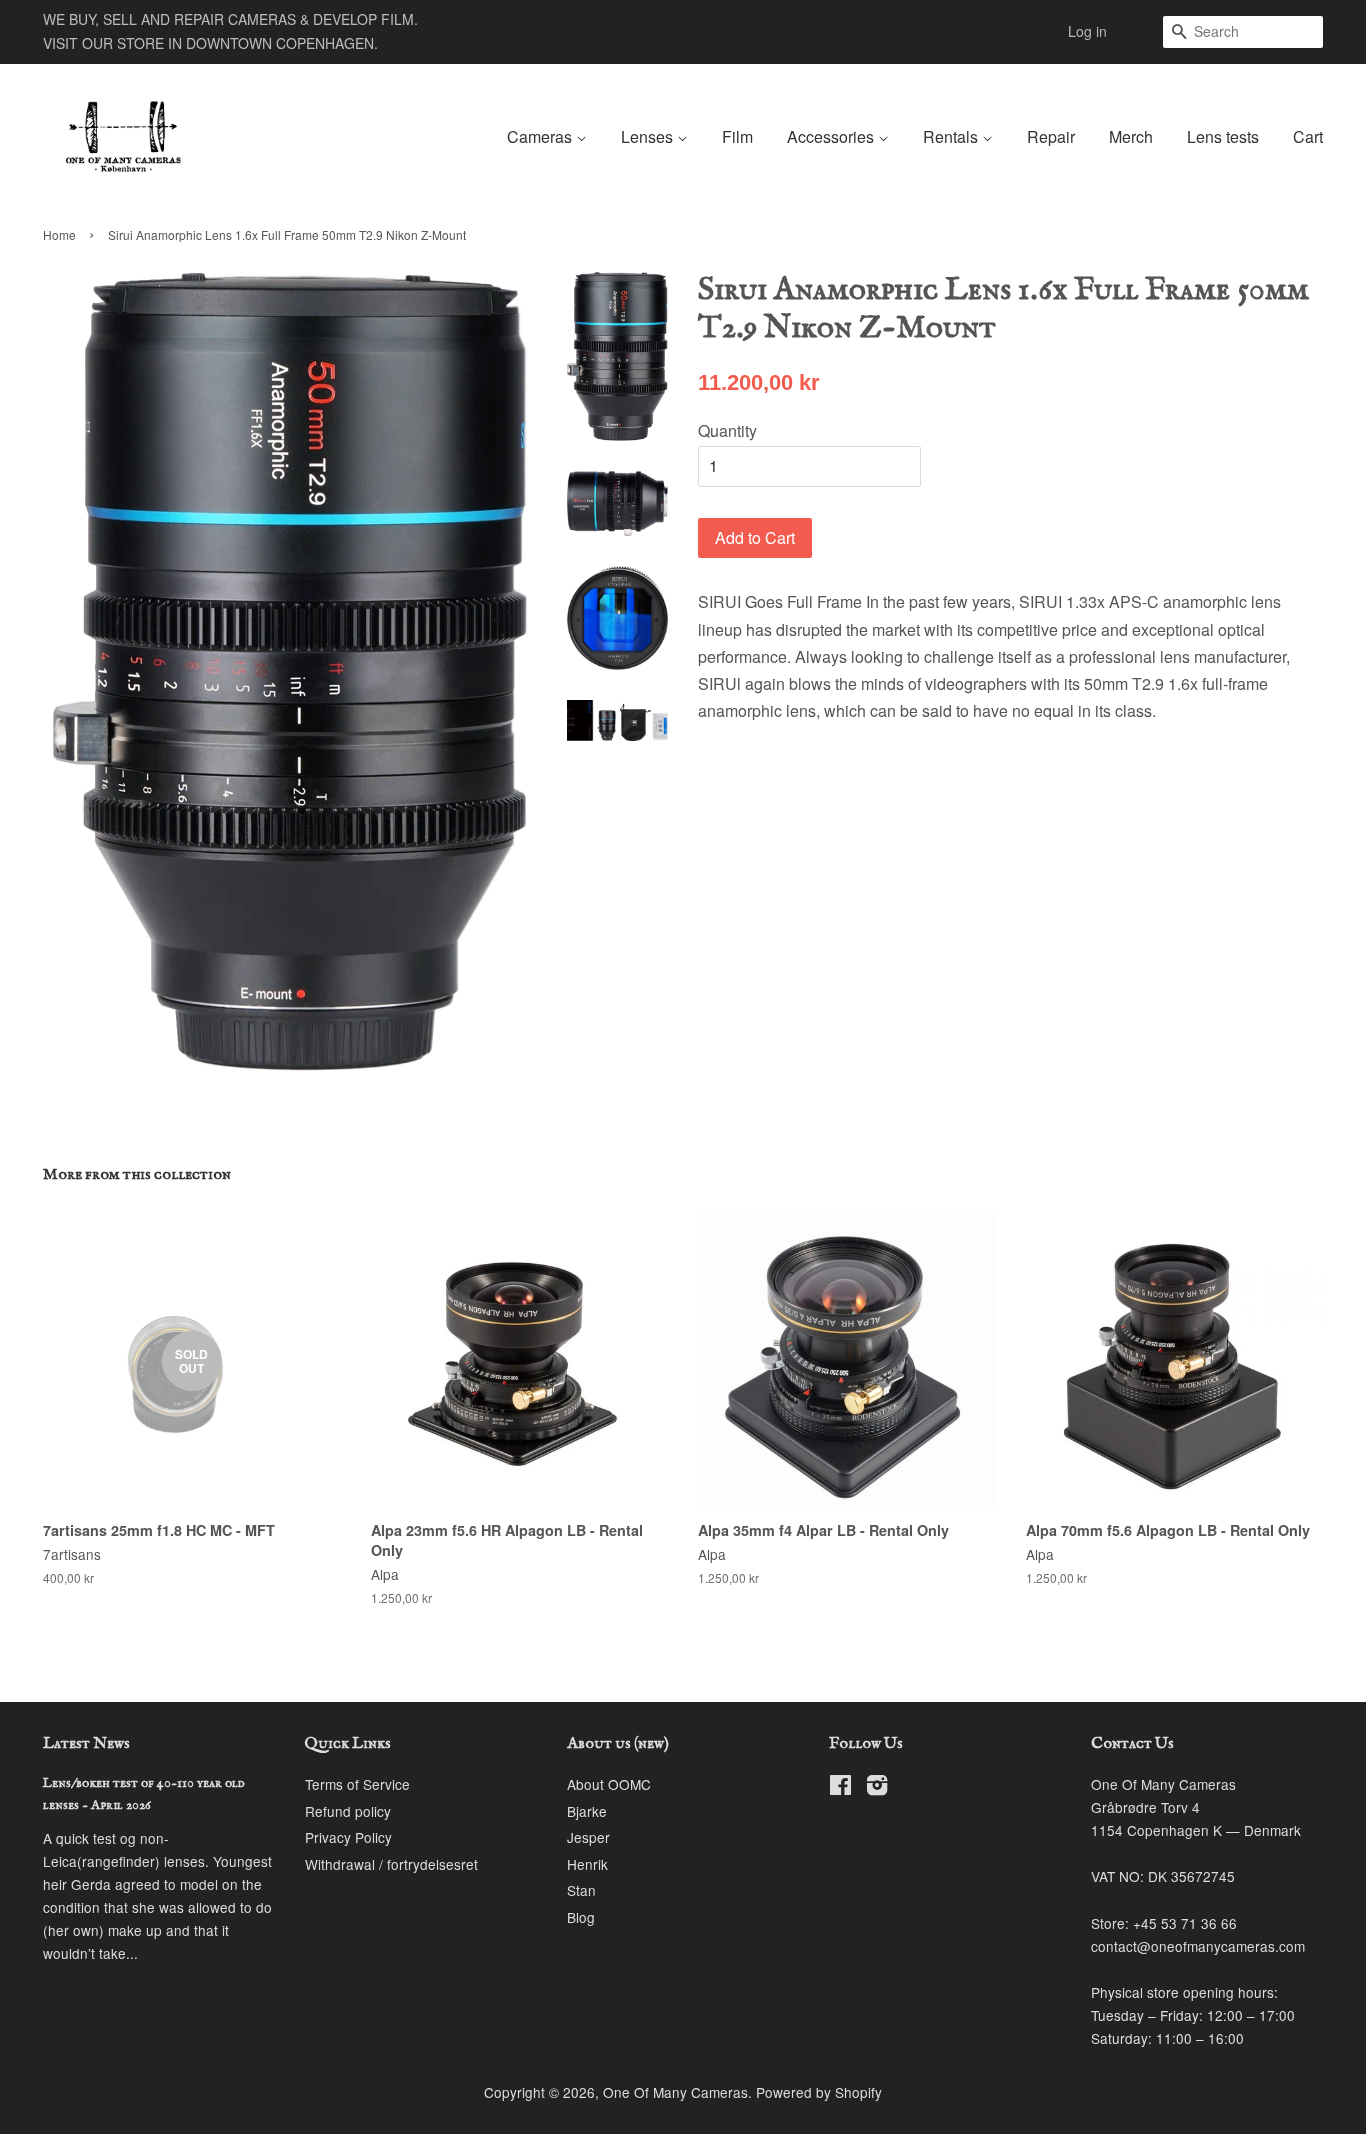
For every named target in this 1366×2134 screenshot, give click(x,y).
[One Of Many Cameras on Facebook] (840, 1788)
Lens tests (1223, 136)
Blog (581, 1917)
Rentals (952, 136)
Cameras (541, 136)
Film (737, 136)
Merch (1131, 136)
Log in (1087, 31)
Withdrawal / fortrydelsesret (391, 1864)
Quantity (727, 430)
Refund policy (348, 1811)
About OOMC (609, 1784)
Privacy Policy (348, 1837)
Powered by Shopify (819, 2092)
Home (59, 234)
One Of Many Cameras (675, 2092)
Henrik (587, 1864)
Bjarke (587, 1811)
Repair (1051, 136)
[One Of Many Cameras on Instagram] (877, 1788)
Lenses (649, 136)
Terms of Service (357, 1784)
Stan (581, 1890)
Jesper (588, 1837)
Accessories (832, 136)
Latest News (86, 1744)
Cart (1308, 136)
